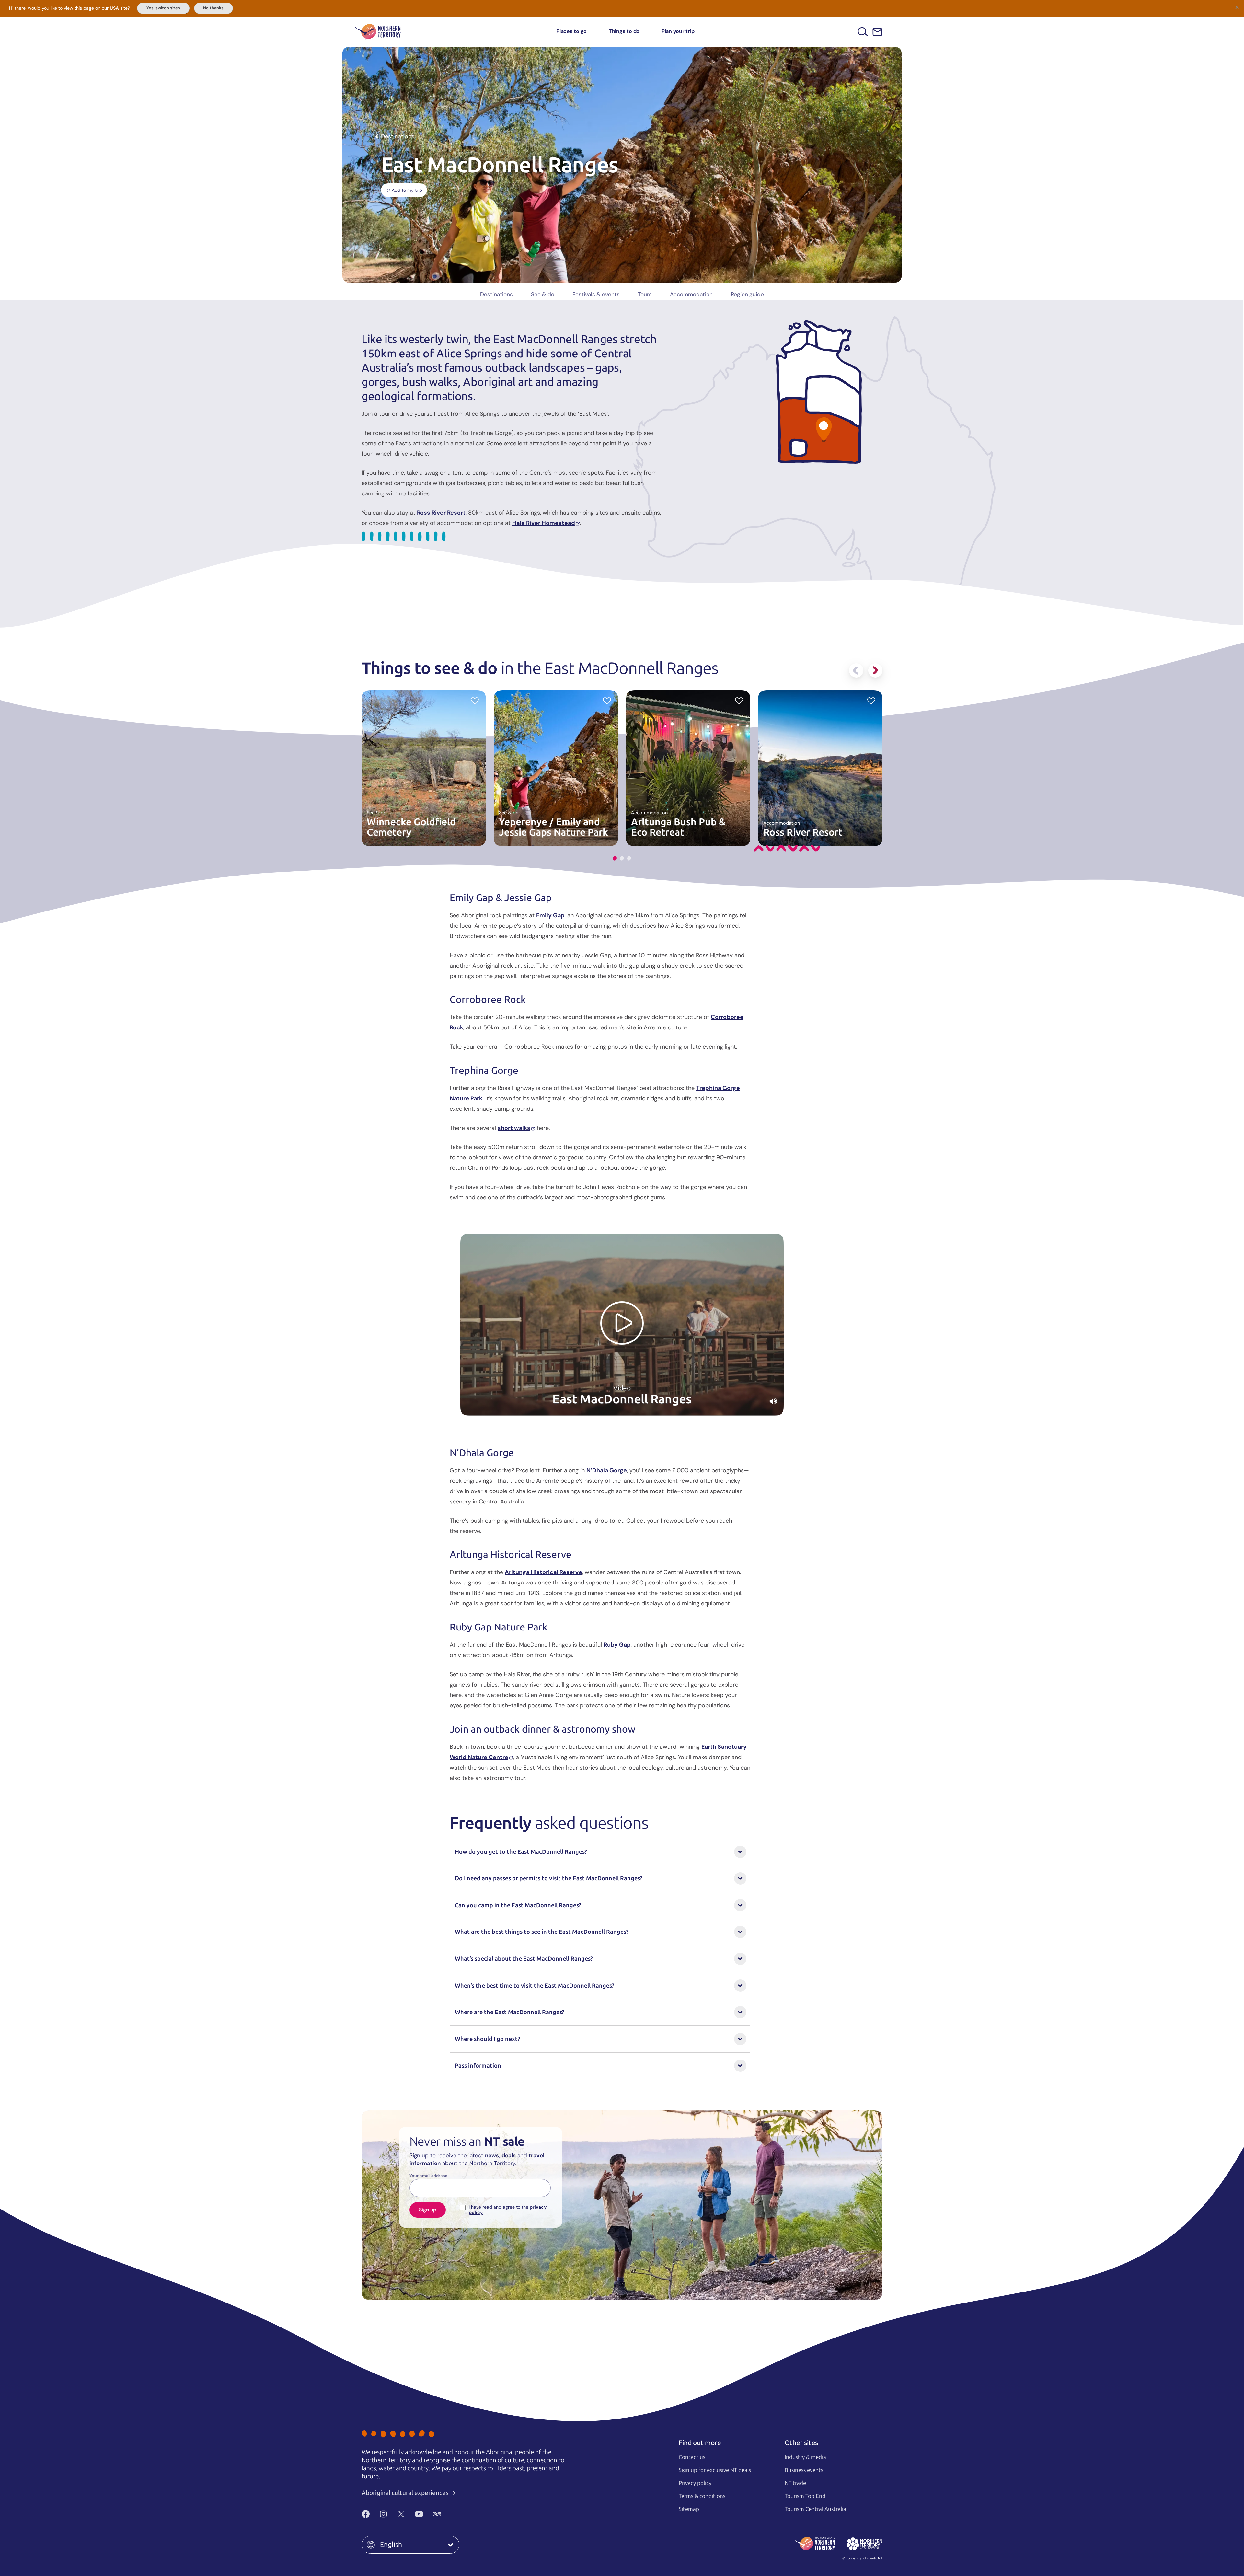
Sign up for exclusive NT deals (715, 2470)
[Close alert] (1237, 7)
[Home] (378, 32)
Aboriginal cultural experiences (406, 2493)
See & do (543, 294)
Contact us (692, 2457)
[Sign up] (877, 32)
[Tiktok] (455, 2514)
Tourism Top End (805, 2496)
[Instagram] (383, 2514)
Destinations (496, 294)
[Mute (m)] (773, 1401)
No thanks (213, 8)
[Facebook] (366, 2514)
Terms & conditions (702, 2496)
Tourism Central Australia (815, 2509)
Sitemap (689, 2509)
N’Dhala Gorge (607, 1470)
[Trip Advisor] (437, 2514)
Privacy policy (695, 2483)
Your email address (428, 2176)
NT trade (795, 2483)
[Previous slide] (856, 670)
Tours (645, 294)
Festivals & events (596, 294)
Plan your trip (678, 31)
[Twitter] (401, 2514)
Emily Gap (550, 915)
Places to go (571, 31)
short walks (514, 1128)
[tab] (615, 859)
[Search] (863, 32)
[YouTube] (419, 2514)
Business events (804, 2470)
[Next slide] (875, 670)
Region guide (747, 294)
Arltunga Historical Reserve (543, 1572)
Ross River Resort (441, 513)
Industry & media (805, 2457)
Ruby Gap (617, 1645)
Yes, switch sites (163, 8)
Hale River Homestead (544, 523)
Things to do (624, 31)
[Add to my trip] (475, 700)
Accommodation (691, 294)
